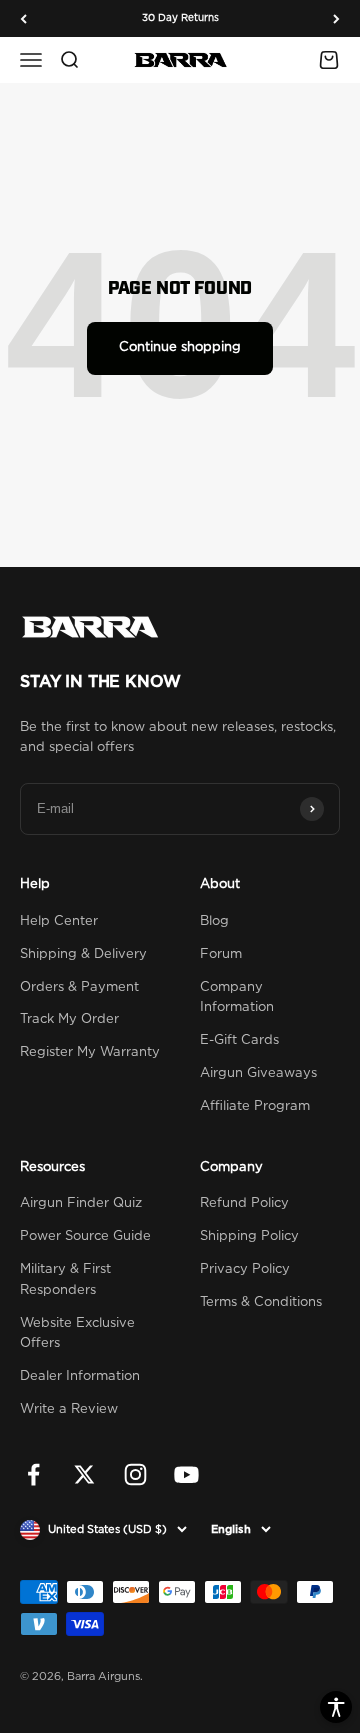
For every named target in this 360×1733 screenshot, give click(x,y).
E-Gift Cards (239, 1040)
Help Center (59, 921)
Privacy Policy (245, 1269)
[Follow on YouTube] (186, 1474)
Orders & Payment (79, 987)
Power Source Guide (85, 1236)
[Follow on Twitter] (84, 1474)
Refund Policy (244, 1203)
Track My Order (69, 1019)
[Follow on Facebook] (33, 1474)
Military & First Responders (65, 1280)
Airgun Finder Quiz (81, 1203)
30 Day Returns (180, 18)
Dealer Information (80, 1376)
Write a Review (69, 1409)
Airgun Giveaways (258, 1073)
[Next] (336, 18)
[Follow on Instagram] (135, 1474)
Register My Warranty (90, 1052)
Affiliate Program (255, 1106)
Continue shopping (180, 347)
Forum (221, 954)
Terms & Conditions (261, 1302)
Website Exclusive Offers (77, 1334)
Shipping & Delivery (83, 954)
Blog (214, 921)
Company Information (237, 998)
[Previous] (23, 18)
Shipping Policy (249, 1236)
